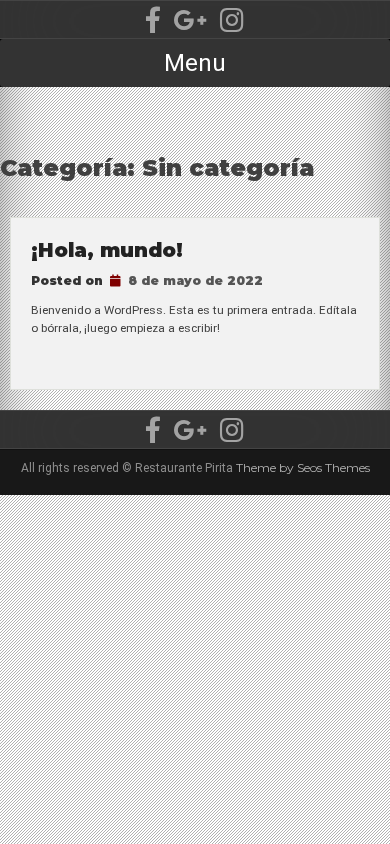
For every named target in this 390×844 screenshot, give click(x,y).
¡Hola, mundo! (107, 250)
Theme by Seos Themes (303, 467)
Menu (195, 63)
